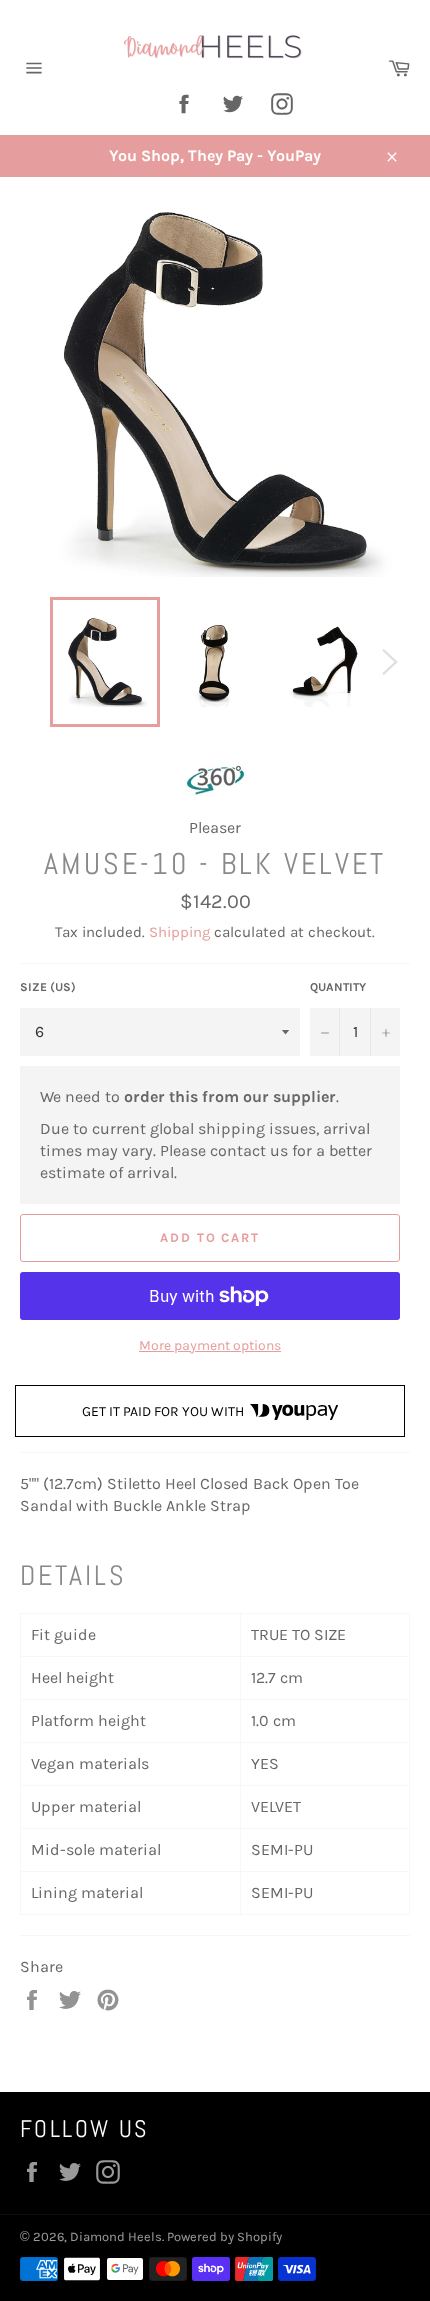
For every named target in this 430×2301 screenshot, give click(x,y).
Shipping (179, 932)
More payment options (210, 1345)
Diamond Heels (116, 2236)
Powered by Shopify (224, 2236)
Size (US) (48, 987)
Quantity (338, 987)
